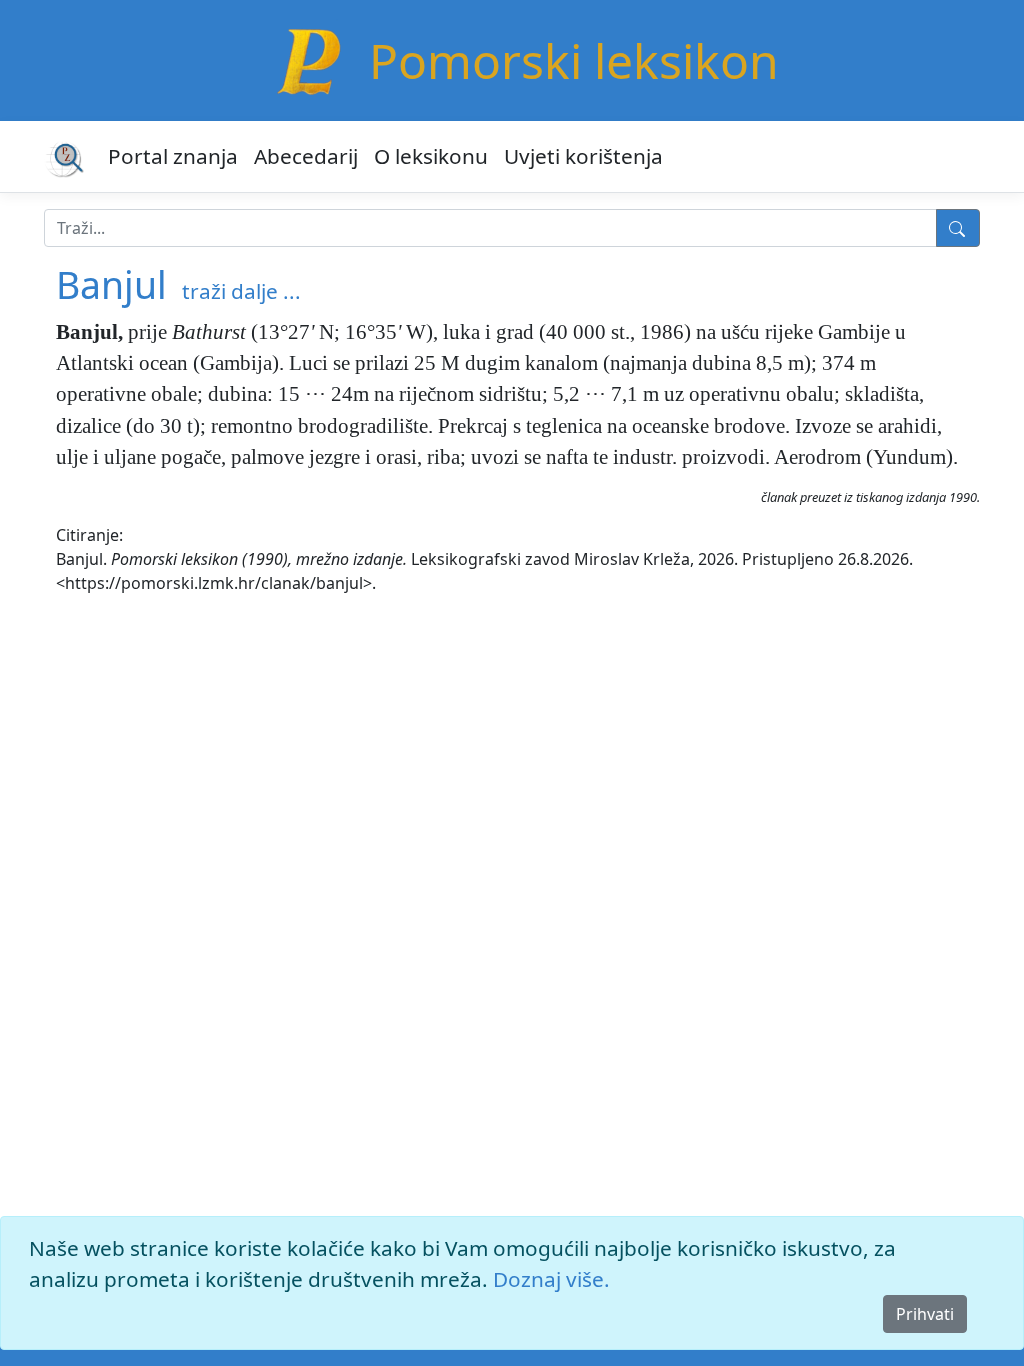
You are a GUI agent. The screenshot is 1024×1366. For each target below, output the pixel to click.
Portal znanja (173, 156)
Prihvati (925, 1314)
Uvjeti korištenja (583, 156)
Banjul (111, 284)
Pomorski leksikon (574, 60)
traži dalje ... (241, 291)
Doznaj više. (551, 1279)
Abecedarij (306, 156)
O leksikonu (431, 156)
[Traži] (958, 228)
